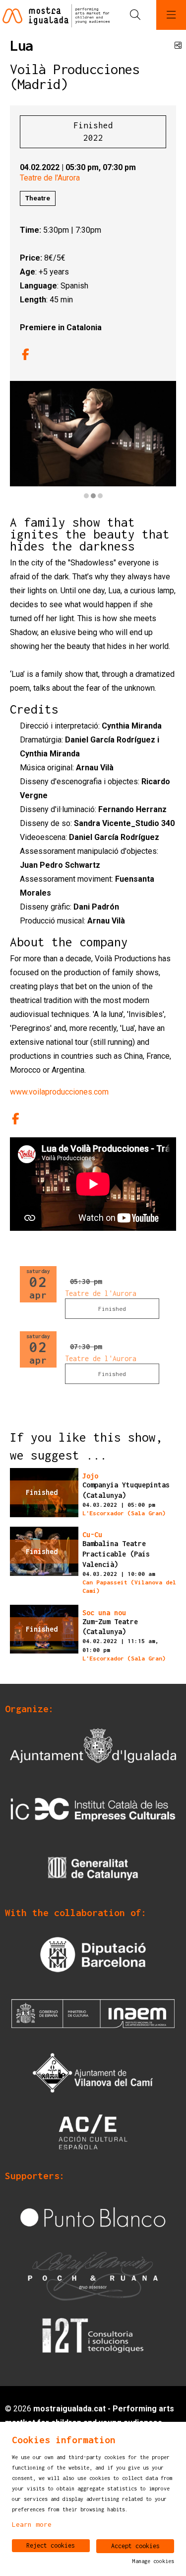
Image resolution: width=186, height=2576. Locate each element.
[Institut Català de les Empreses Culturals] (93, 1809)
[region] (93, 441)
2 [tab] (93, 496)
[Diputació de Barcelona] (93, 1954)
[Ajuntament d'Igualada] (93, 1750)
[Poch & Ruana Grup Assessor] (93, 2276)
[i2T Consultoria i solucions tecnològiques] (93, 2335)
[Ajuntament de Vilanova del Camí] (93, 2072)
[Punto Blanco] (93, 2217)
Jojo (90, 1476)
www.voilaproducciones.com (59, 1092)
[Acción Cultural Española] (93, 2131)
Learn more (32, 2524)
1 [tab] (86, 496)
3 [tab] (100, 496)
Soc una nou (104, 1613)
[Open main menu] (171, 15)
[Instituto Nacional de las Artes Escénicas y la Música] (93, 2013)
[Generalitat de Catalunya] (93, 1868)
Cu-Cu (92, 1535)
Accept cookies (135, 2546)
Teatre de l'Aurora (50, 178)
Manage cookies (153, 2561)
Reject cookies (51, 2545)
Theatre (38, 198)
